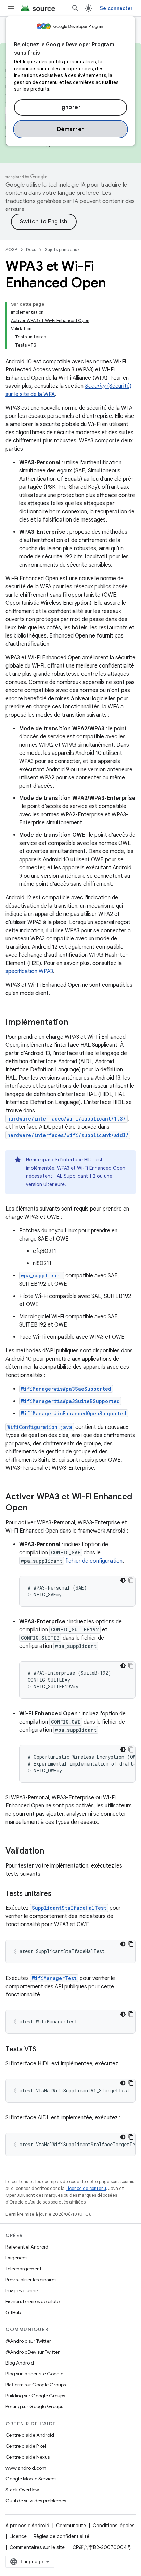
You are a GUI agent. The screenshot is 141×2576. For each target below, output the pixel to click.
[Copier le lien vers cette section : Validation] (51, 1851)
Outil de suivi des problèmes (36, 2501)
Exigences (16, 2258)
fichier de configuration (94, 1561)
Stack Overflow (22, 2490)
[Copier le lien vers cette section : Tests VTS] (43, 2050)
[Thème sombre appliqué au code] (123, 1580)
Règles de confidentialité (61, 2536)
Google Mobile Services (31, 2479)
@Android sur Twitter (28, 2341)
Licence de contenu (86, 2188)
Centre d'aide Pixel (26, 2446)
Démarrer (71, 129)
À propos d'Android (27, 2526)
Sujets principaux (62, 250)
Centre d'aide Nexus (28, 2457)
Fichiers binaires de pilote (33, 2301)
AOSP (11, 250)
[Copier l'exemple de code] (131, 1580)
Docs (31, 250)
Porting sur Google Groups (34, 2406)
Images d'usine (22, 2290)
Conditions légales (114, 2526)
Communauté (71, 2526)
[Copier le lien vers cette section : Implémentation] (75, 1023)
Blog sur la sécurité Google (34, 2374)
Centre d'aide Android (30, 2435)
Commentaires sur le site (37, 2547)
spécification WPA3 (29, 971)
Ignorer (71, 107)
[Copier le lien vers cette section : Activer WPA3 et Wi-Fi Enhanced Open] (34, 1508)
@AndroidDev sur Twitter (33, 2352)
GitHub (13, 2312)
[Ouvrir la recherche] (75, 8)
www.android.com (26, 2468)
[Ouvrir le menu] (11, 8)
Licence (18, 2536)
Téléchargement (23, 2269)
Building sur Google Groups (35, 2396)
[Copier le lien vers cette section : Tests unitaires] (58, 1894)
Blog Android (20, 2363)
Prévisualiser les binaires (31, 2280)
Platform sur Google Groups (36, 2385)
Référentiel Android (27, 2247)
